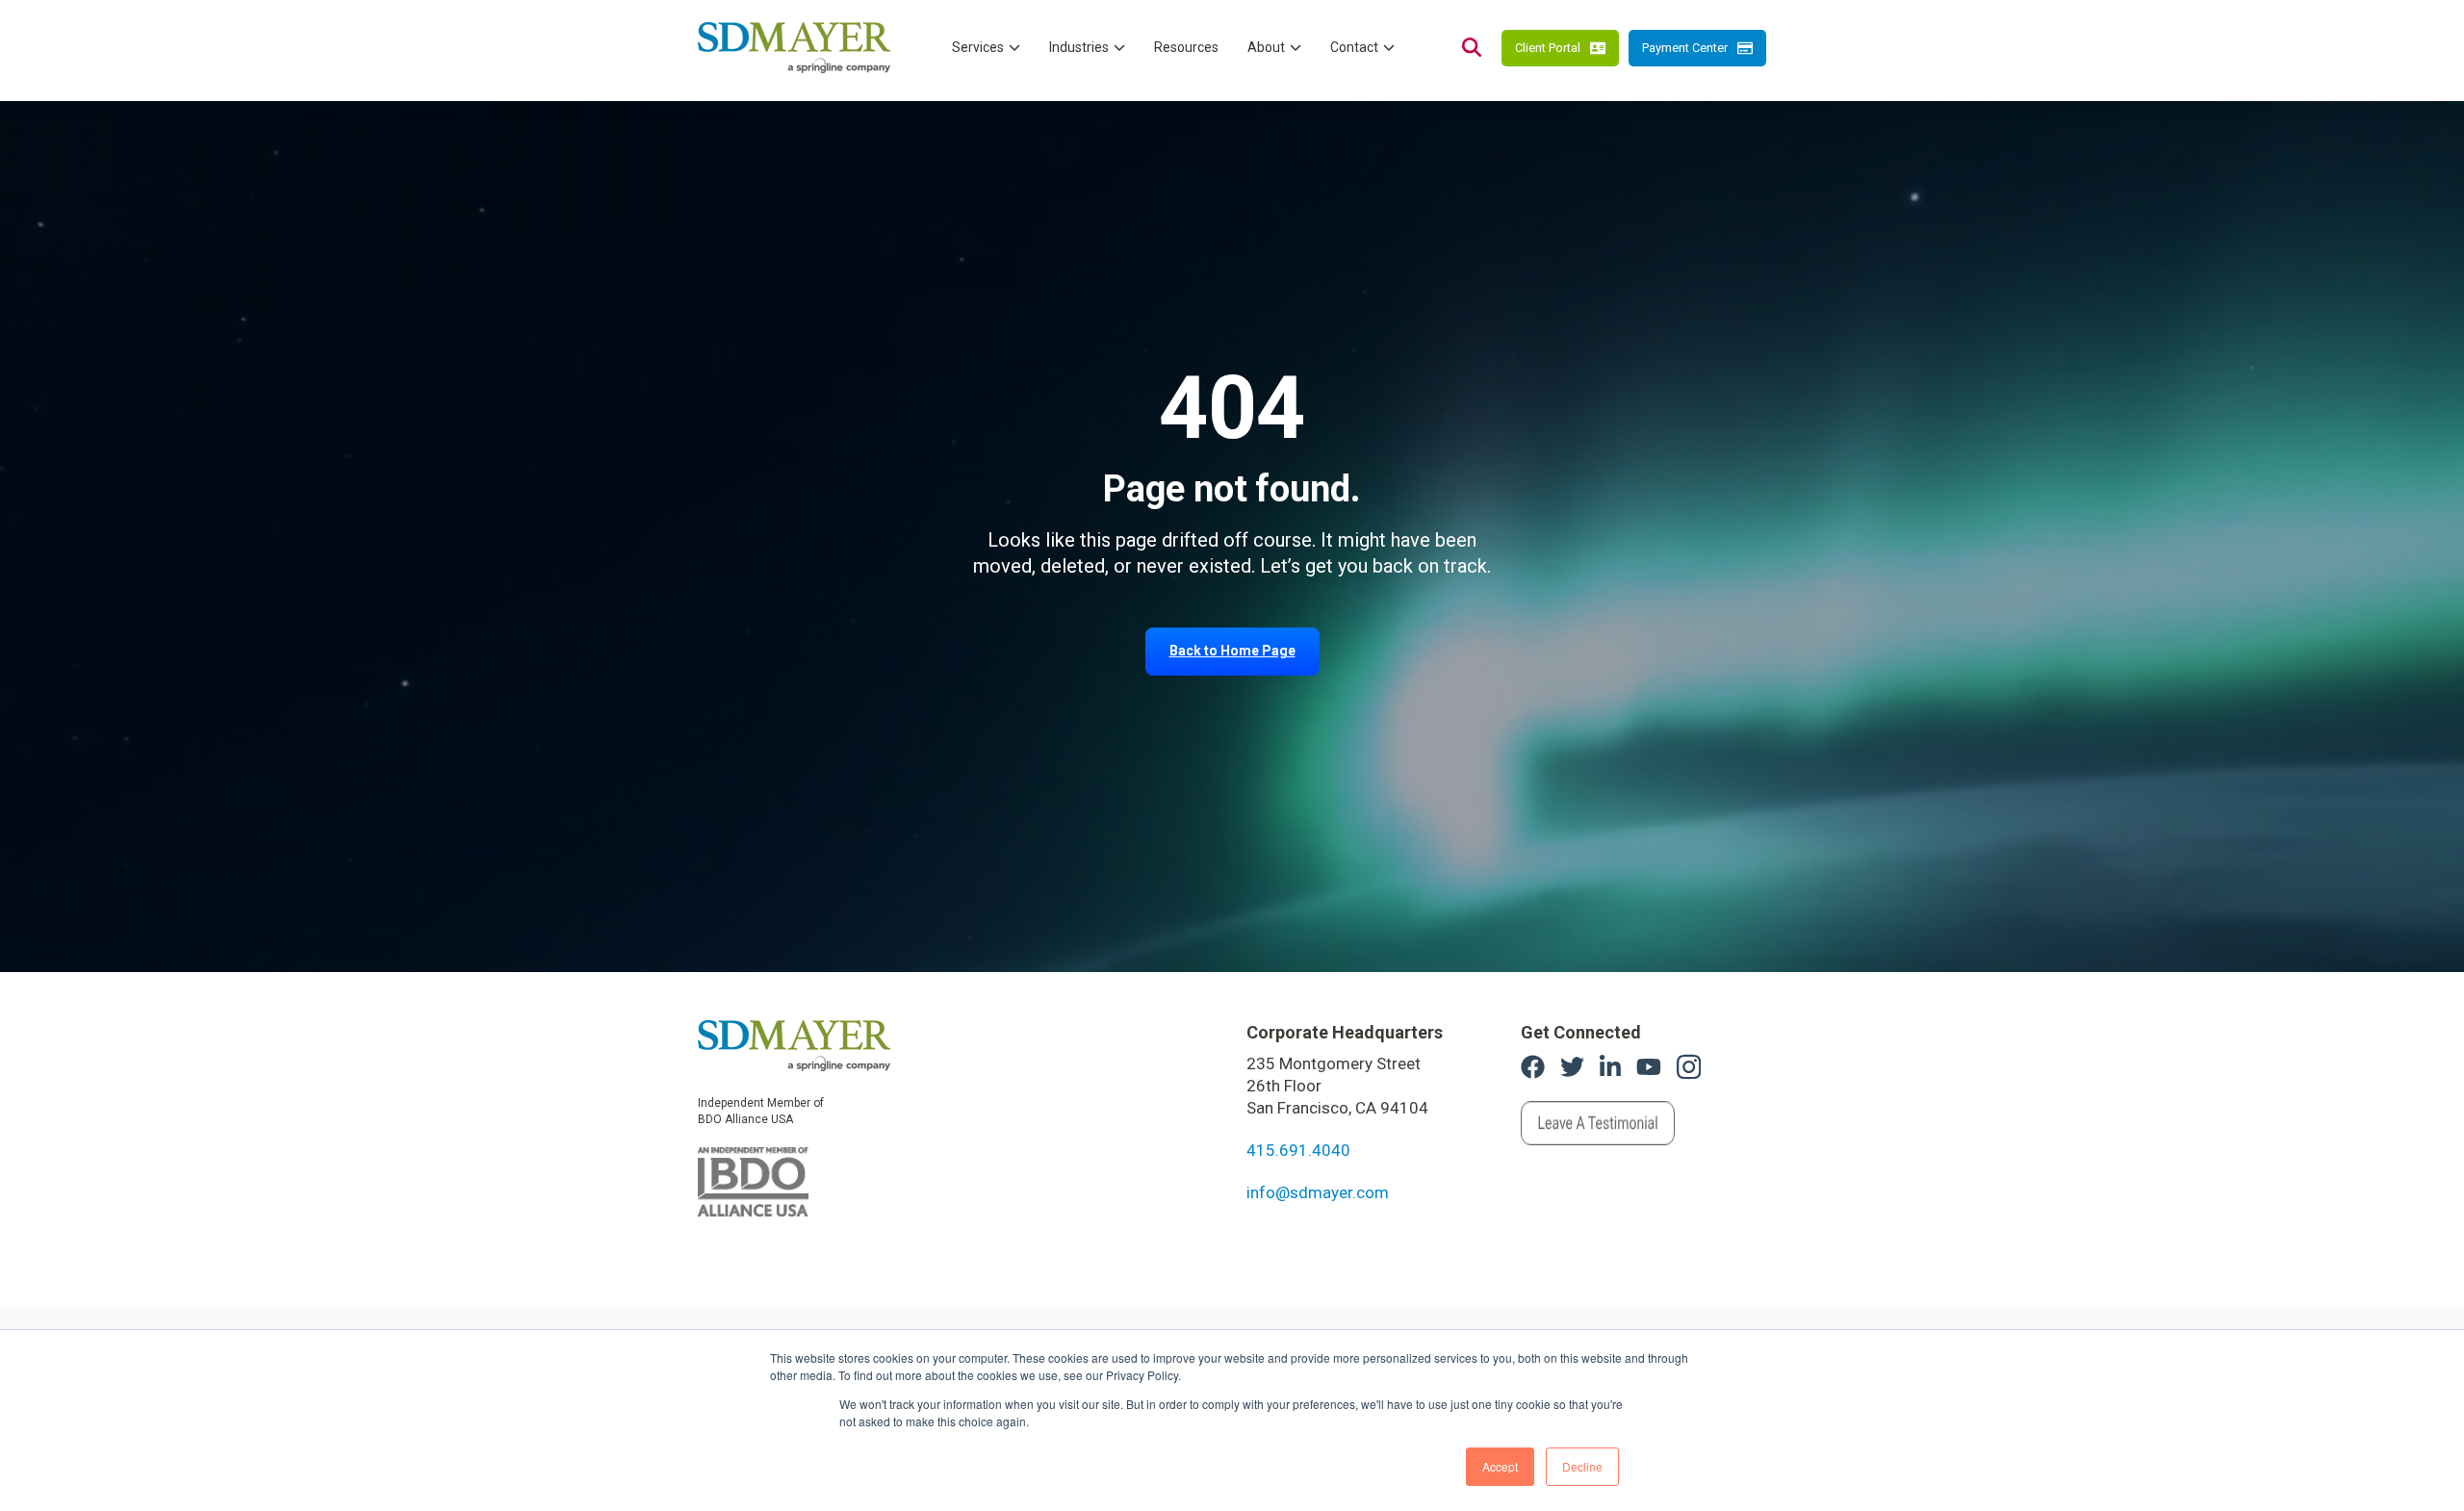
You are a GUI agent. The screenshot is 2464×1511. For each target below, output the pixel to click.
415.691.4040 (1298, 1150)
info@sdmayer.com (1318, 1192)
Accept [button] (1500, 1466)
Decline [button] (1582, 1466)
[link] (794, 1044)
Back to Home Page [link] (1232, 651)
